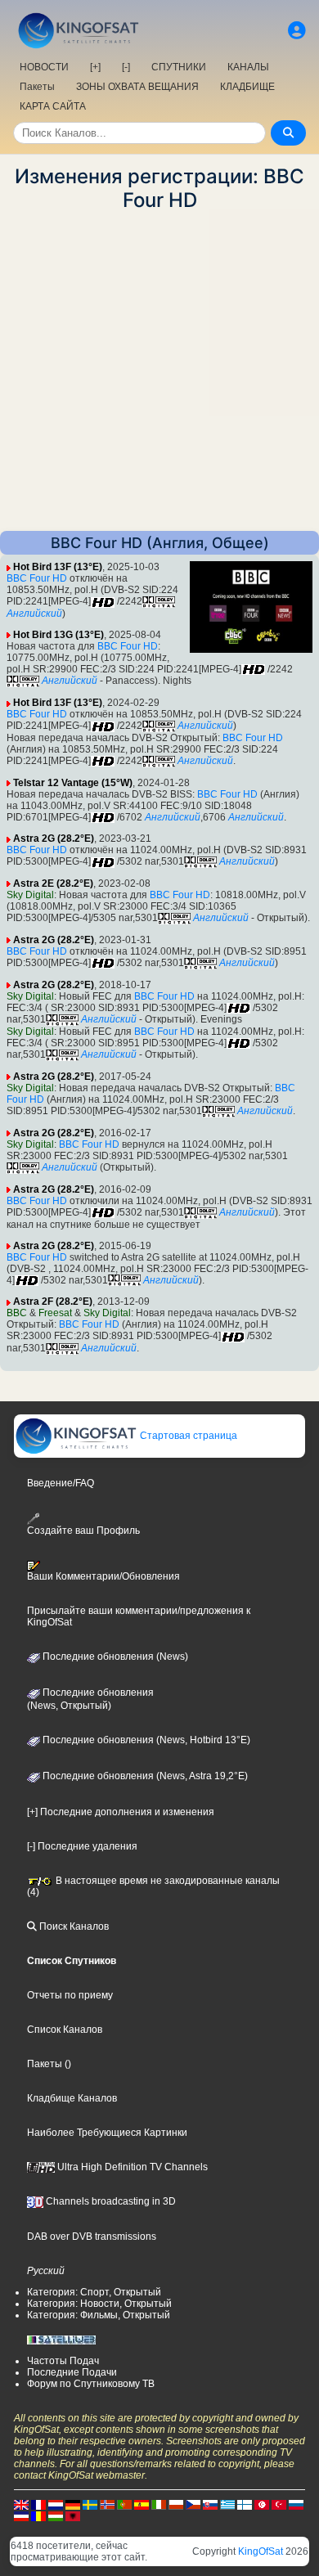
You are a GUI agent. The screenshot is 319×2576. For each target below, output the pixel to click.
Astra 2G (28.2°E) (54, 838)
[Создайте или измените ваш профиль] (297, 31)
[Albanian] (73, 2515)
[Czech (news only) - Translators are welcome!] (193, 2504)
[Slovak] (210, 2504)
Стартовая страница (187, 1436)
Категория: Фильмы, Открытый (99, 2315)
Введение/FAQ (61, 1483)
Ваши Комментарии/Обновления (103, 1576)
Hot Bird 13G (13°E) (58, 635)
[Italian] (159, 2504)
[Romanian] (38, 2515)
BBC (17, 1313)
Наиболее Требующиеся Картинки (107, 2133)
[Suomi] (245, 2504)
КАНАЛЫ (248, 67)
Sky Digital (30, 895)
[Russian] (296, 2504)
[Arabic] (262, 2504)
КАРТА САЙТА (53, 106)
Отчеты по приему (70, 1995)
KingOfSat (261, 2551)
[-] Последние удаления (82, 1846)
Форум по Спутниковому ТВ (91, 2384)
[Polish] (176, 2504)
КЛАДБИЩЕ (247, 87)
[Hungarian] (56, 2515)
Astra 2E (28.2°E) (53, 883)
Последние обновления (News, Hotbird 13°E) (145, 1740)
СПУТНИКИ (179, 67)
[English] (21, 2504)
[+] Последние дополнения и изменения (121, 1812)
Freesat (55, 1313)
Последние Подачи (72, 2372)
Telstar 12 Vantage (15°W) (73, 783)
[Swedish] (90, 2504)
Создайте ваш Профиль (83, 1530)
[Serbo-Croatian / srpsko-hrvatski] (21, 2515)
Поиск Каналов (73, 1926)
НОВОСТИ (44, 67)
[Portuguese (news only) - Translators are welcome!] (124, 2504)
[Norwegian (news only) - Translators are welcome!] (107, 2504)
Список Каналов (65, 2030)
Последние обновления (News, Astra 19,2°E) (144, 1776)
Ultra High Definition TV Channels (131, 2167)
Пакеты (37, 87)
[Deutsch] (73, 2504)
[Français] (38, 2504)
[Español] (142, 2504)
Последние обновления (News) (114, 1657)
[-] (126, 67)
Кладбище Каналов (72, 2098)
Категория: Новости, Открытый (99, 2304)
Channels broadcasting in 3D (110, 2201)
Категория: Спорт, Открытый (94, 2292)
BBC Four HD (37, 578)
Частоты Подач (63, 2361)
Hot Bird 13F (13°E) (58, 567)
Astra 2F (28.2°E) (53, 1301)
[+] (95, 67)
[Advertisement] (159, 371)
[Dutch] (56, 2504)
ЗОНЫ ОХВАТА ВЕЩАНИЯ (137, 87)
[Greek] (227, 2504)
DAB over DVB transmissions (92, 2237)
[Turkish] (279, 2504)
